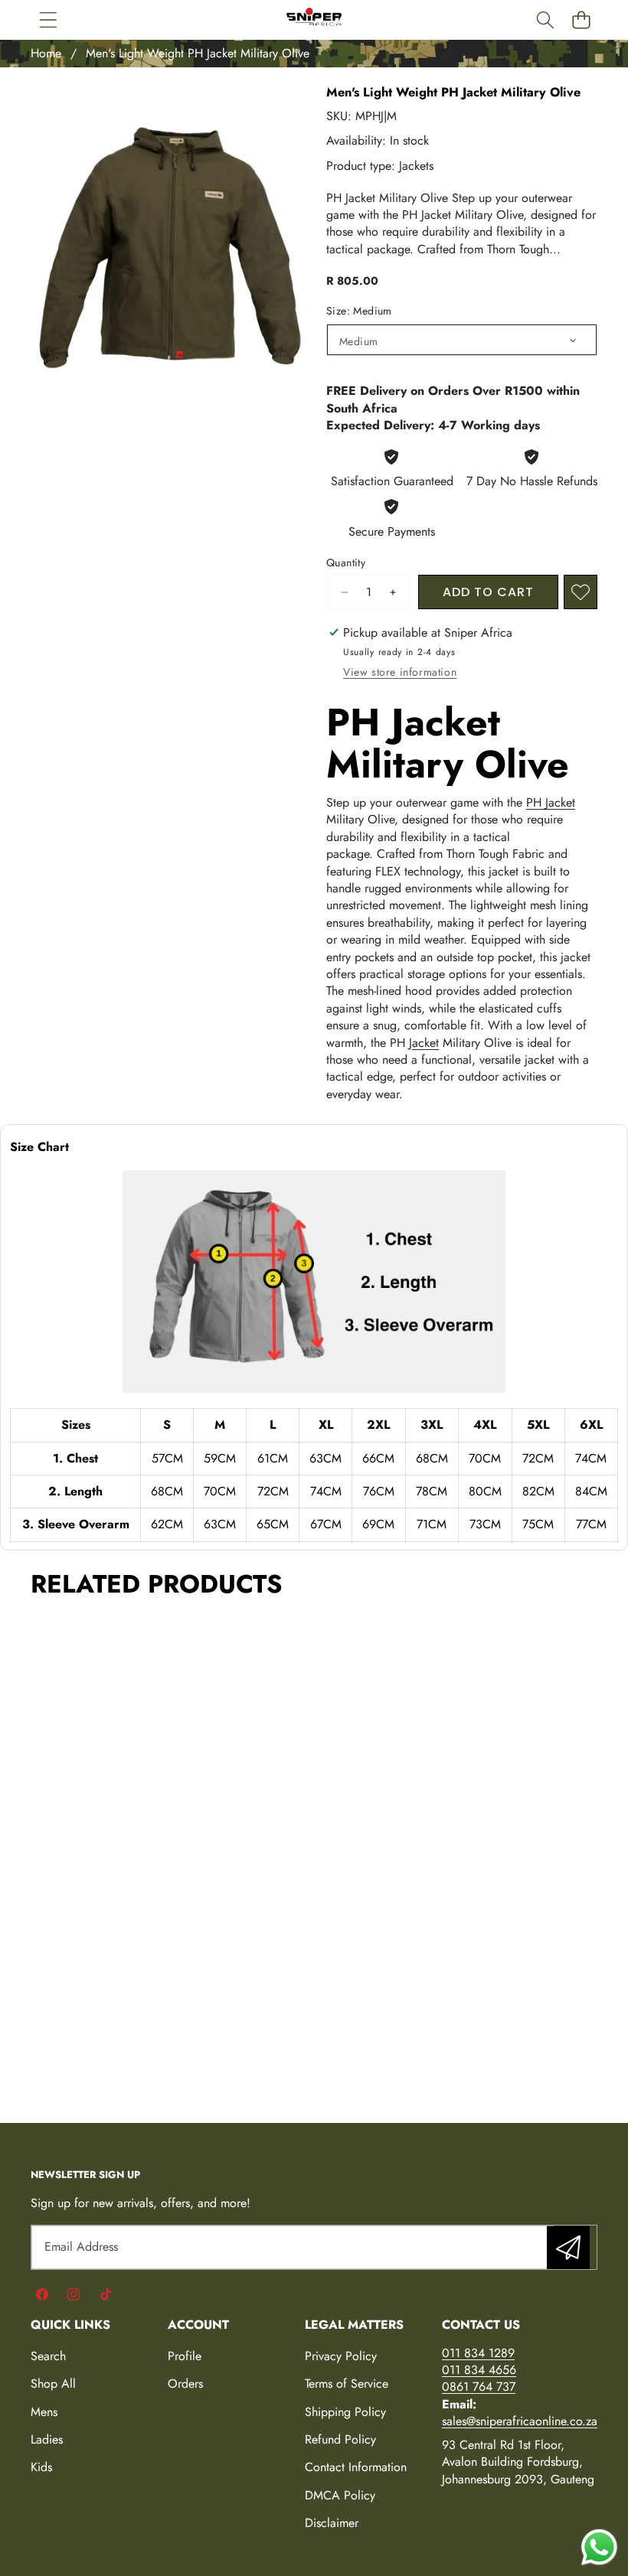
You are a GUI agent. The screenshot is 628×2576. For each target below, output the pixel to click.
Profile (185, 2356)
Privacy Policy (341, 2356)
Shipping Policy (345, 2412)
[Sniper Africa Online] (314, 20)
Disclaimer (332, 2523)
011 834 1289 (478, 2353)
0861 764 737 (479, 2387)
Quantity (346, 563)
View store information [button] (400, 672)
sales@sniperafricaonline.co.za (520, 2421)
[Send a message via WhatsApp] (599, 2547)
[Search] (545, 20)
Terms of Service (347, 2384)
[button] (581, 20)
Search (48, 2356)
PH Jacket (551, 802)
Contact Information (356, 2467)
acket (425, 1043)
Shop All (53, 2384)
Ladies (47, 2439)
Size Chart (39, 1147)
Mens (44, 2412)
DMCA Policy (340, 2495)
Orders (185, 2384)
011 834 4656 (479, 2370)
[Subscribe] (568, 2247)
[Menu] (48, 20)
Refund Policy (340, 2439)
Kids (41, 2467)
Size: (359, 311)
